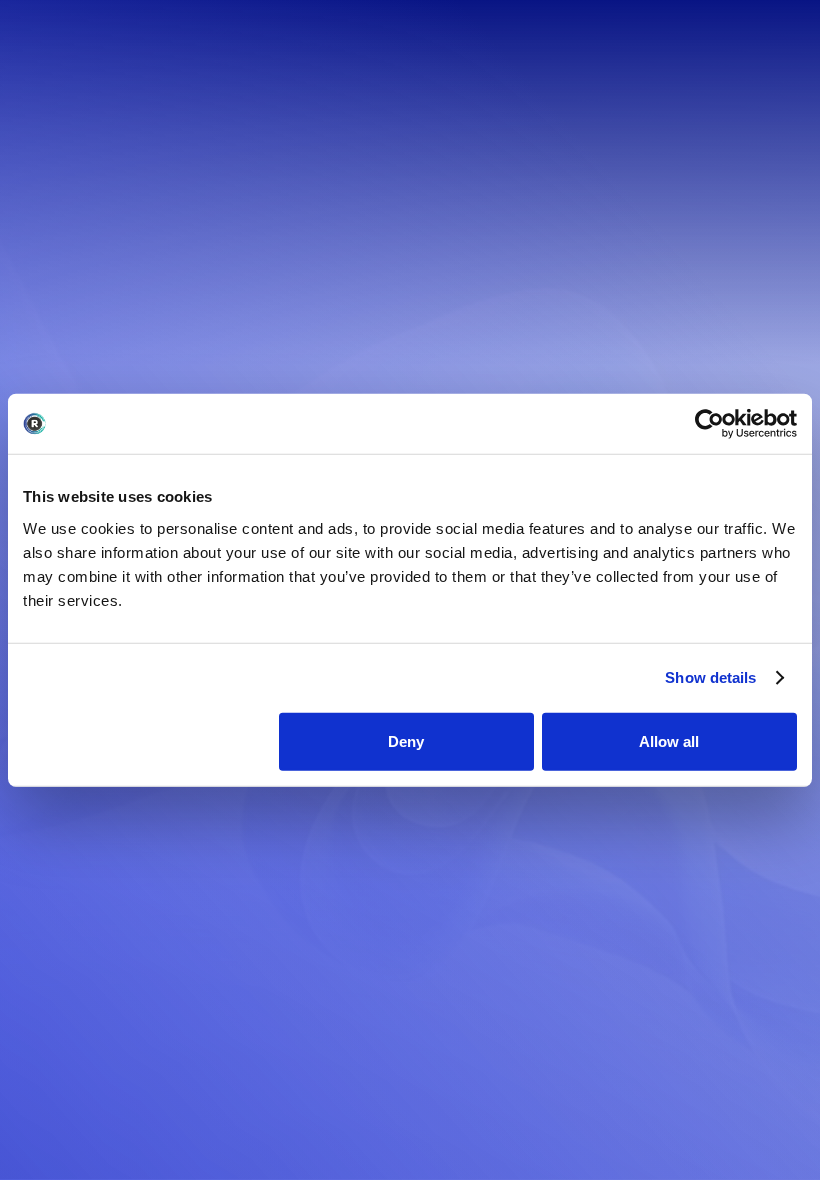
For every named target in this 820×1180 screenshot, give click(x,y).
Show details (710, 677)
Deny (406, 740)
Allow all (669, 740)
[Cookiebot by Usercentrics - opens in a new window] (709, 424)
